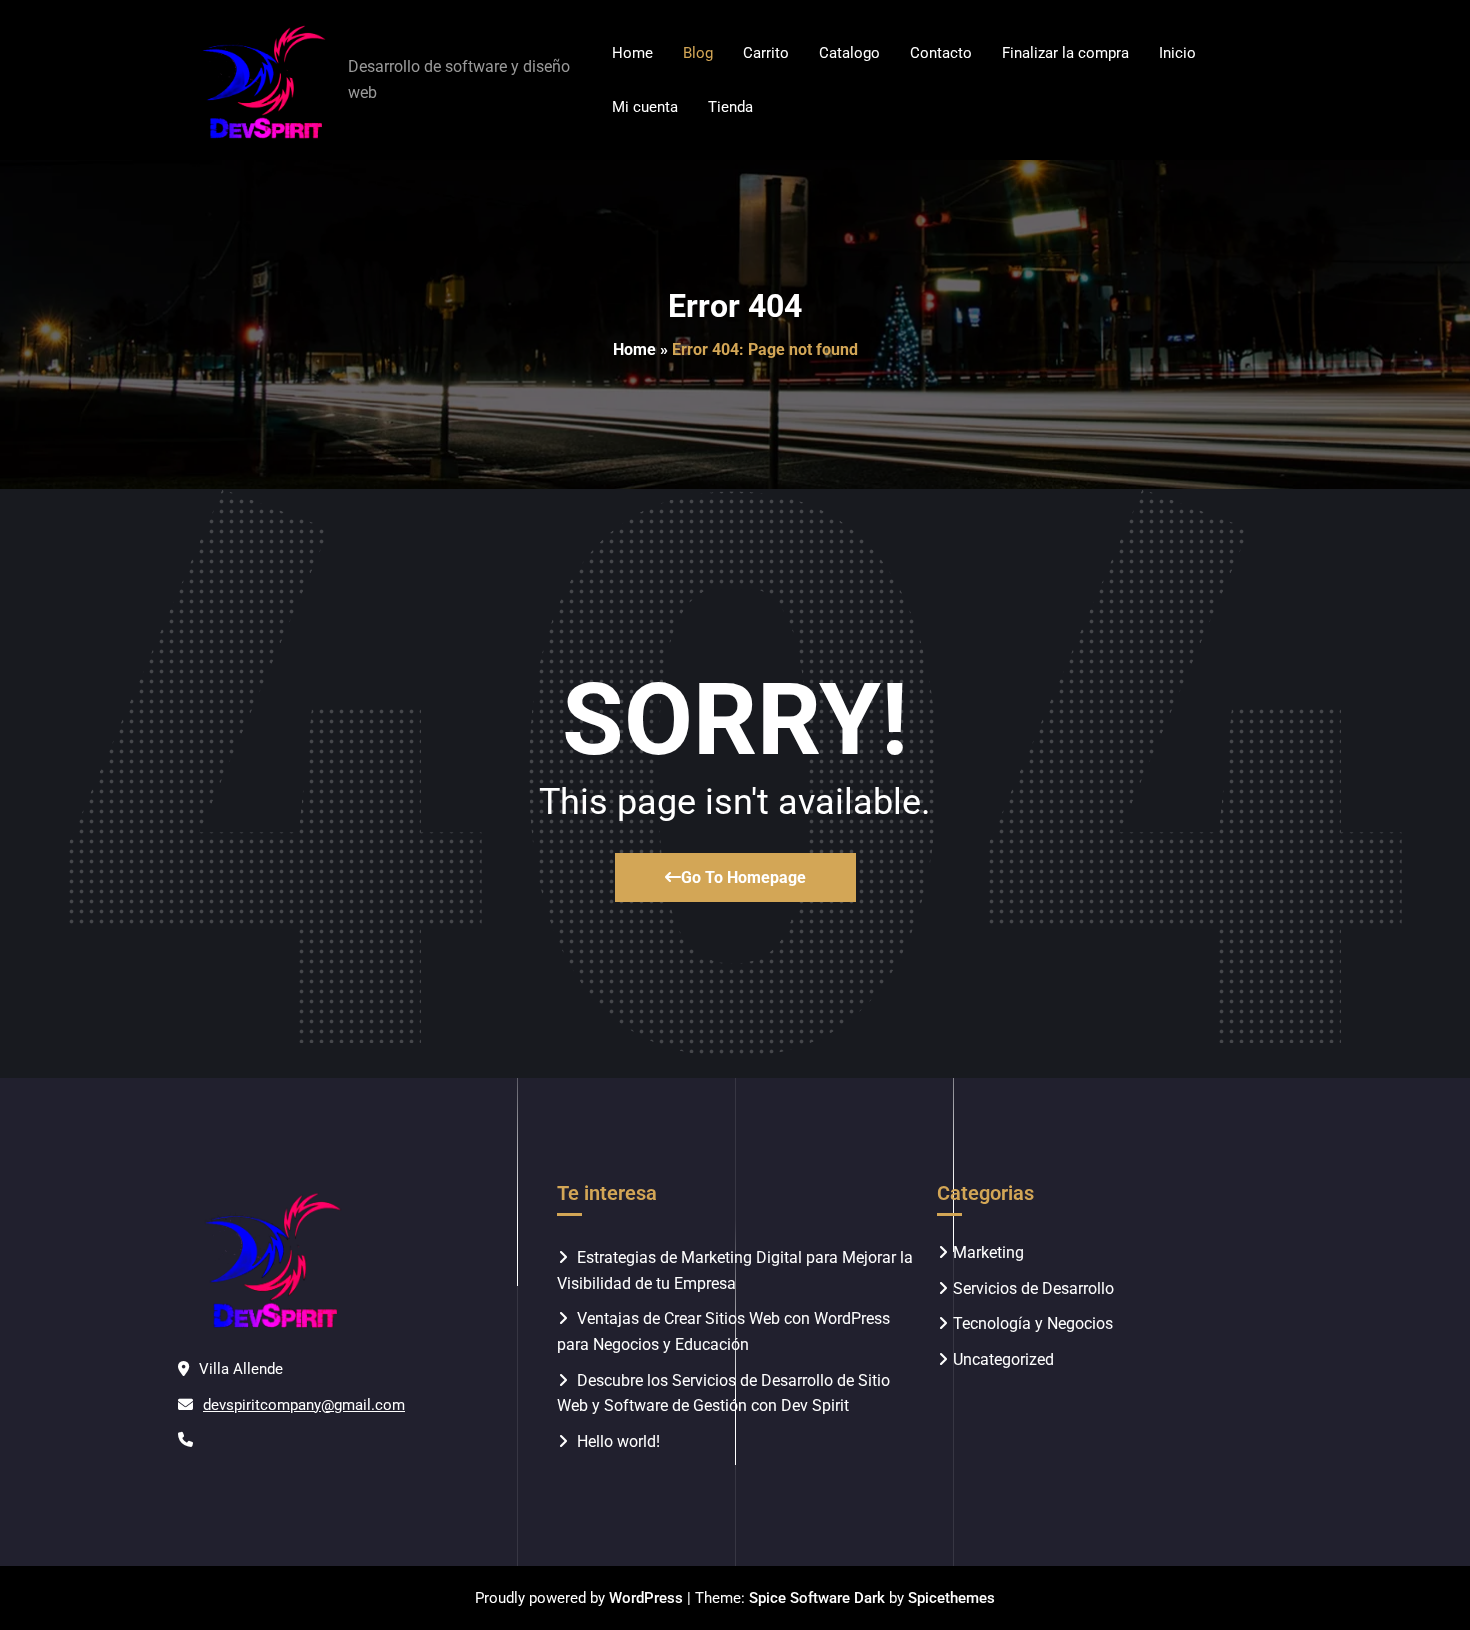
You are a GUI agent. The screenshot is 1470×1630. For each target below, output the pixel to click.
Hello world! (618, 1441)
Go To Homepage (743, 877)
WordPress (646, 1598)
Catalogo (849, 53)
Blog (698, 53)
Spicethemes (951, 1598)
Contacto (941, 53)
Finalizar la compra (1065, 53)
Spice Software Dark (817, 1598)
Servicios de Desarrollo (1033, 1288)
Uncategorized (1003, 1359)
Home (632, 53)
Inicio (1177, 53)
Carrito (766, 53)
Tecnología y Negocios (1033, 1323)
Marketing (988, 1252)
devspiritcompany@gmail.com (304, 1405)
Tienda (730, 107)
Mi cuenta (645, 107)
